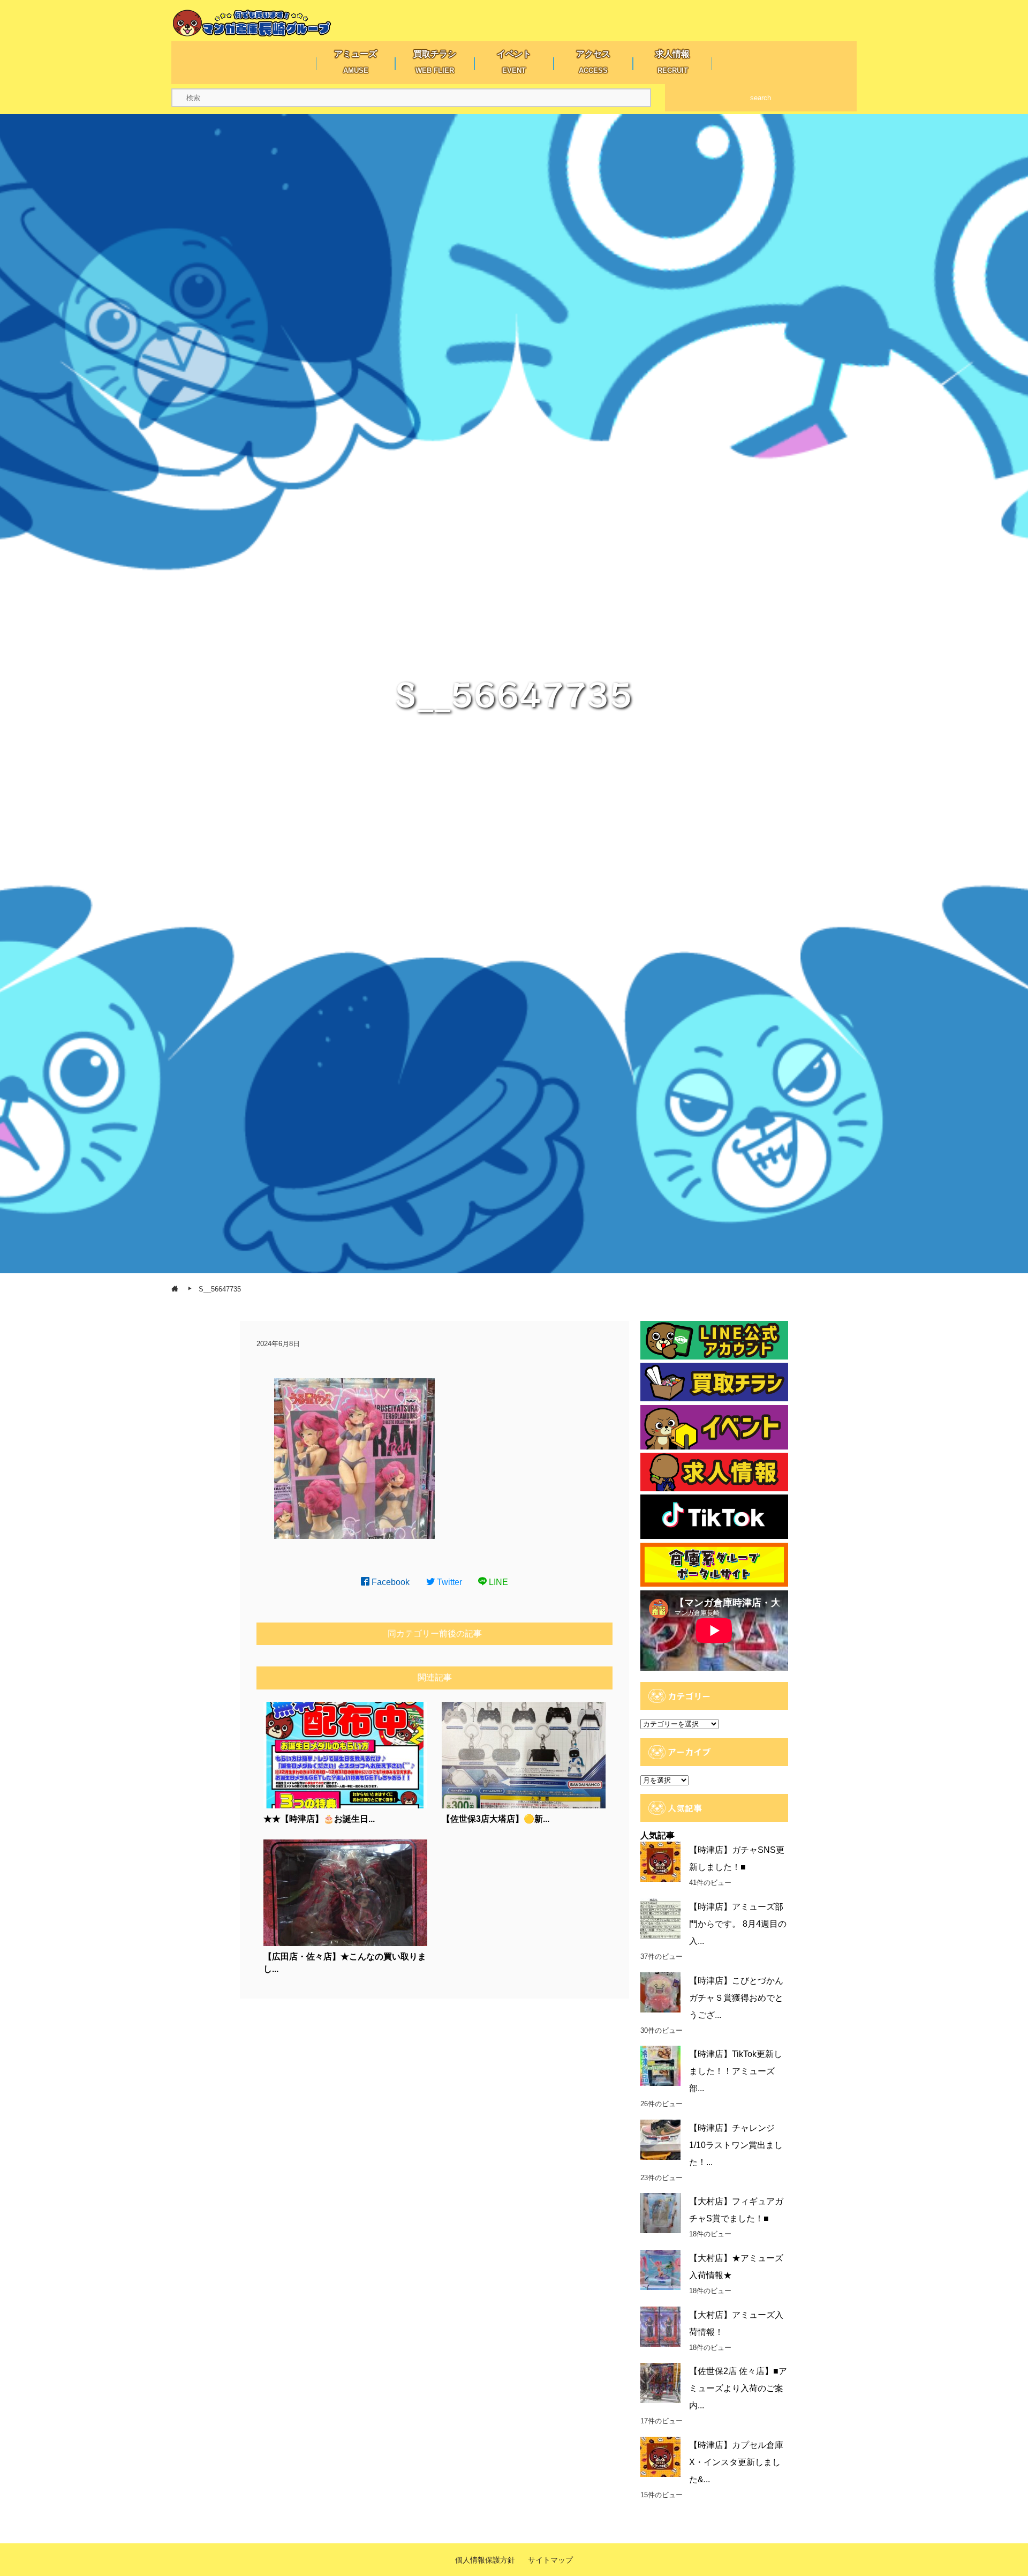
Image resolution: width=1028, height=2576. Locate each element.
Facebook (390, 1582)
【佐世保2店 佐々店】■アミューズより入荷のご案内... (738, 2388)
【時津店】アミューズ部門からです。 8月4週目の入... (738, 1924)
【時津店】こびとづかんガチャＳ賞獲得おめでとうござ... (736, 1998)
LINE (497, 1582)
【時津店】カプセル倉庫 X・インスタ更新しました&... (736, 2462)
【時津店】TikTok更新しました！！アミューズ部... (736, 2071)
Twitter (448, 1582)
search (761, 98)
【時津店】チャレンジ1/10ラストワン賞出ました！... (736, 2145)
